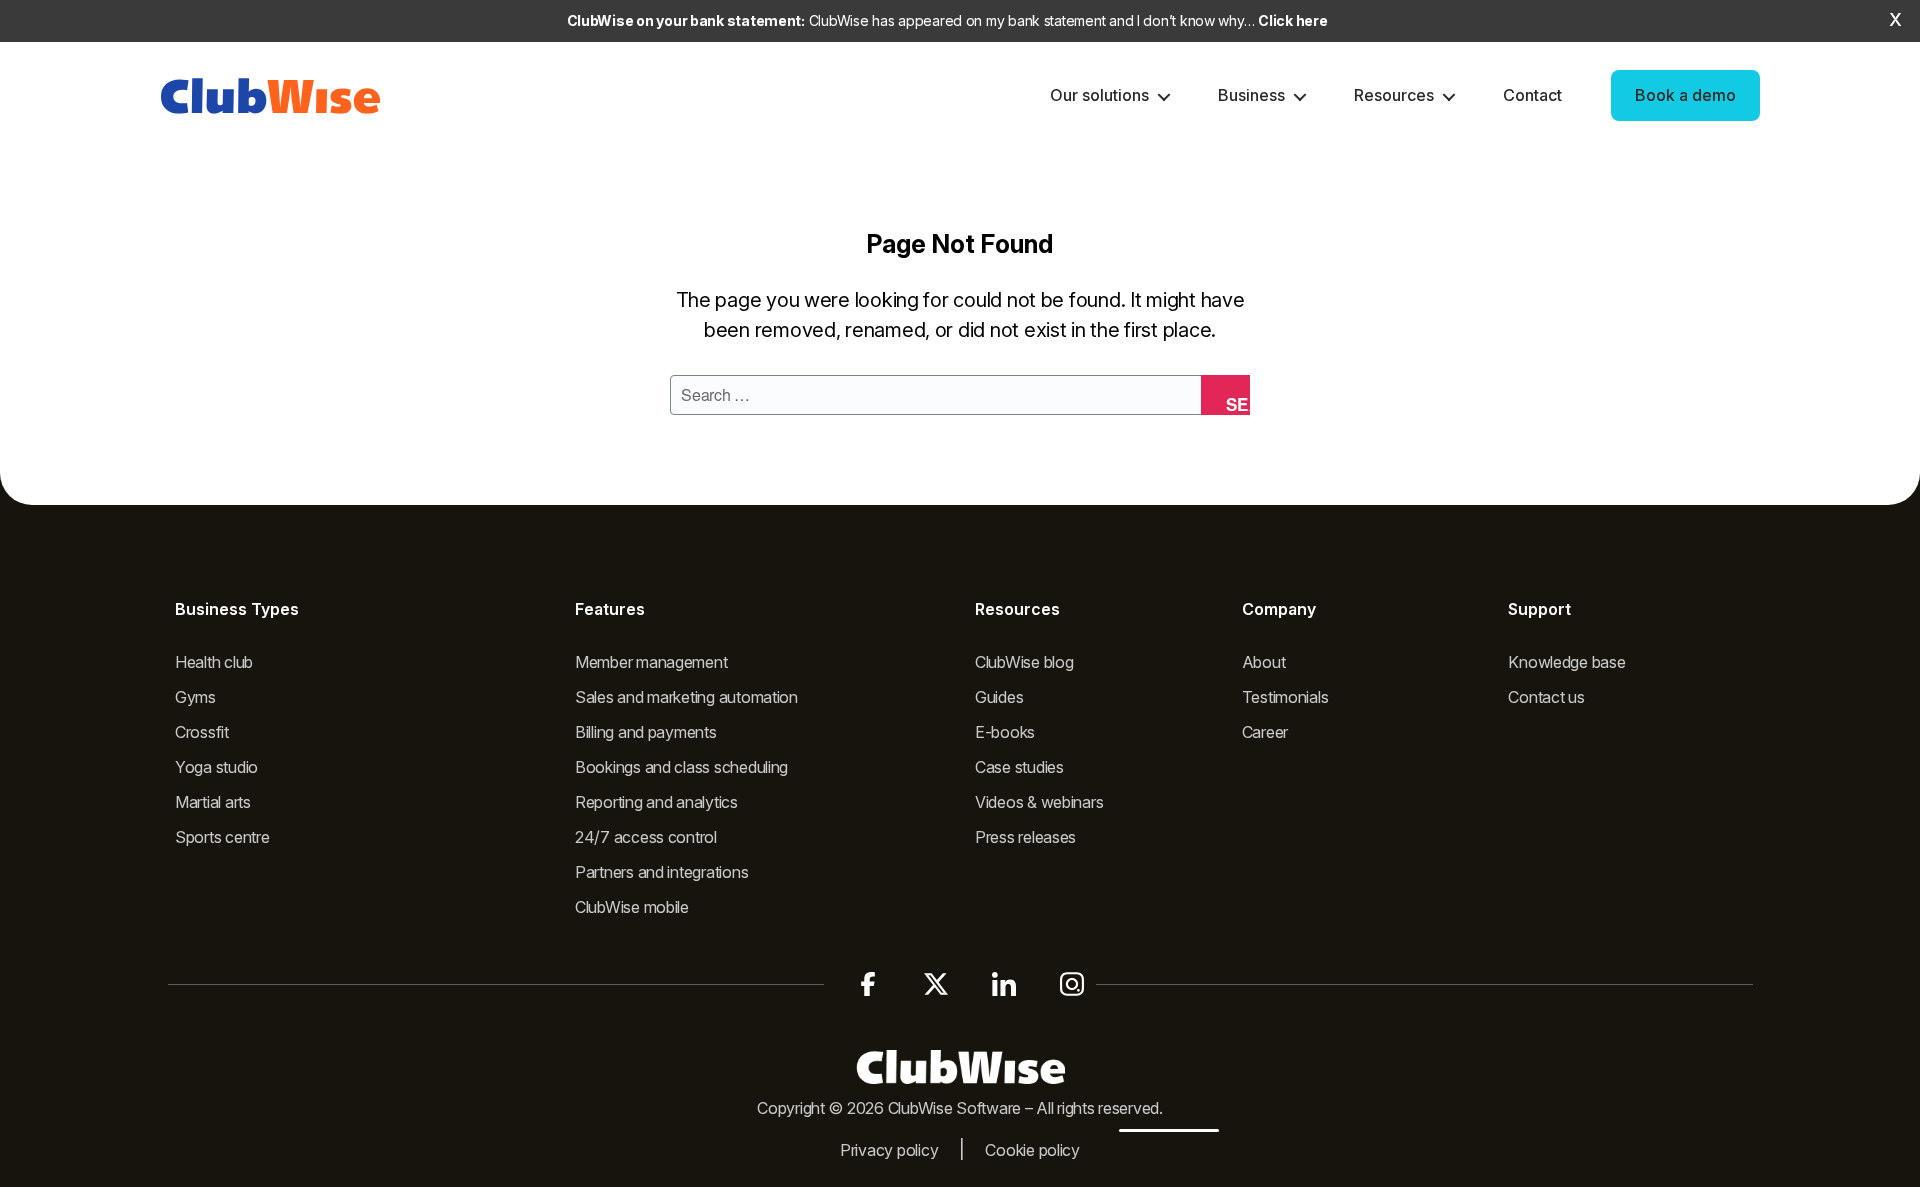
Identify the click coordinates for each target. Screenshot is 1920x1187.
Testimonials (1285, 697)
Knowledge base (1566, 662)
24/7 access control (646, 837)
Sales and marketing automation (686, 697)
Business (1251, 95)
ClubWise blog (1024, 662)
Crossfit (202, 732)
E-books (1005, 732)
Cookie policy (1032, 1150)
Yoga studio (216, 767)
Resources (1394, 95)
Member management (651, 662)
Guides (999, 697)
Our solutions (1099, 95)
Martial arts (213, 802)
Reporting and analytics (656, 802)
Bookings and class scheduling (681, 767)
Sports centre (222, 837)
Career (1265, 732)
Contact (1532, 95)
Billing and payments (646, 732)
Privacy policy (889, 1150)
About (1264, 662)
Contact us (1546, 697)
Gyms (195, 697)
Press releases (1025, 837)
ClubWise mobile (632, 907)
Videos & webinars (1039, 802)
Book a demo (1685, 95)
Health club (214, 662)
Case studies (1019, 767)
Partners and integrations (661, 872)
